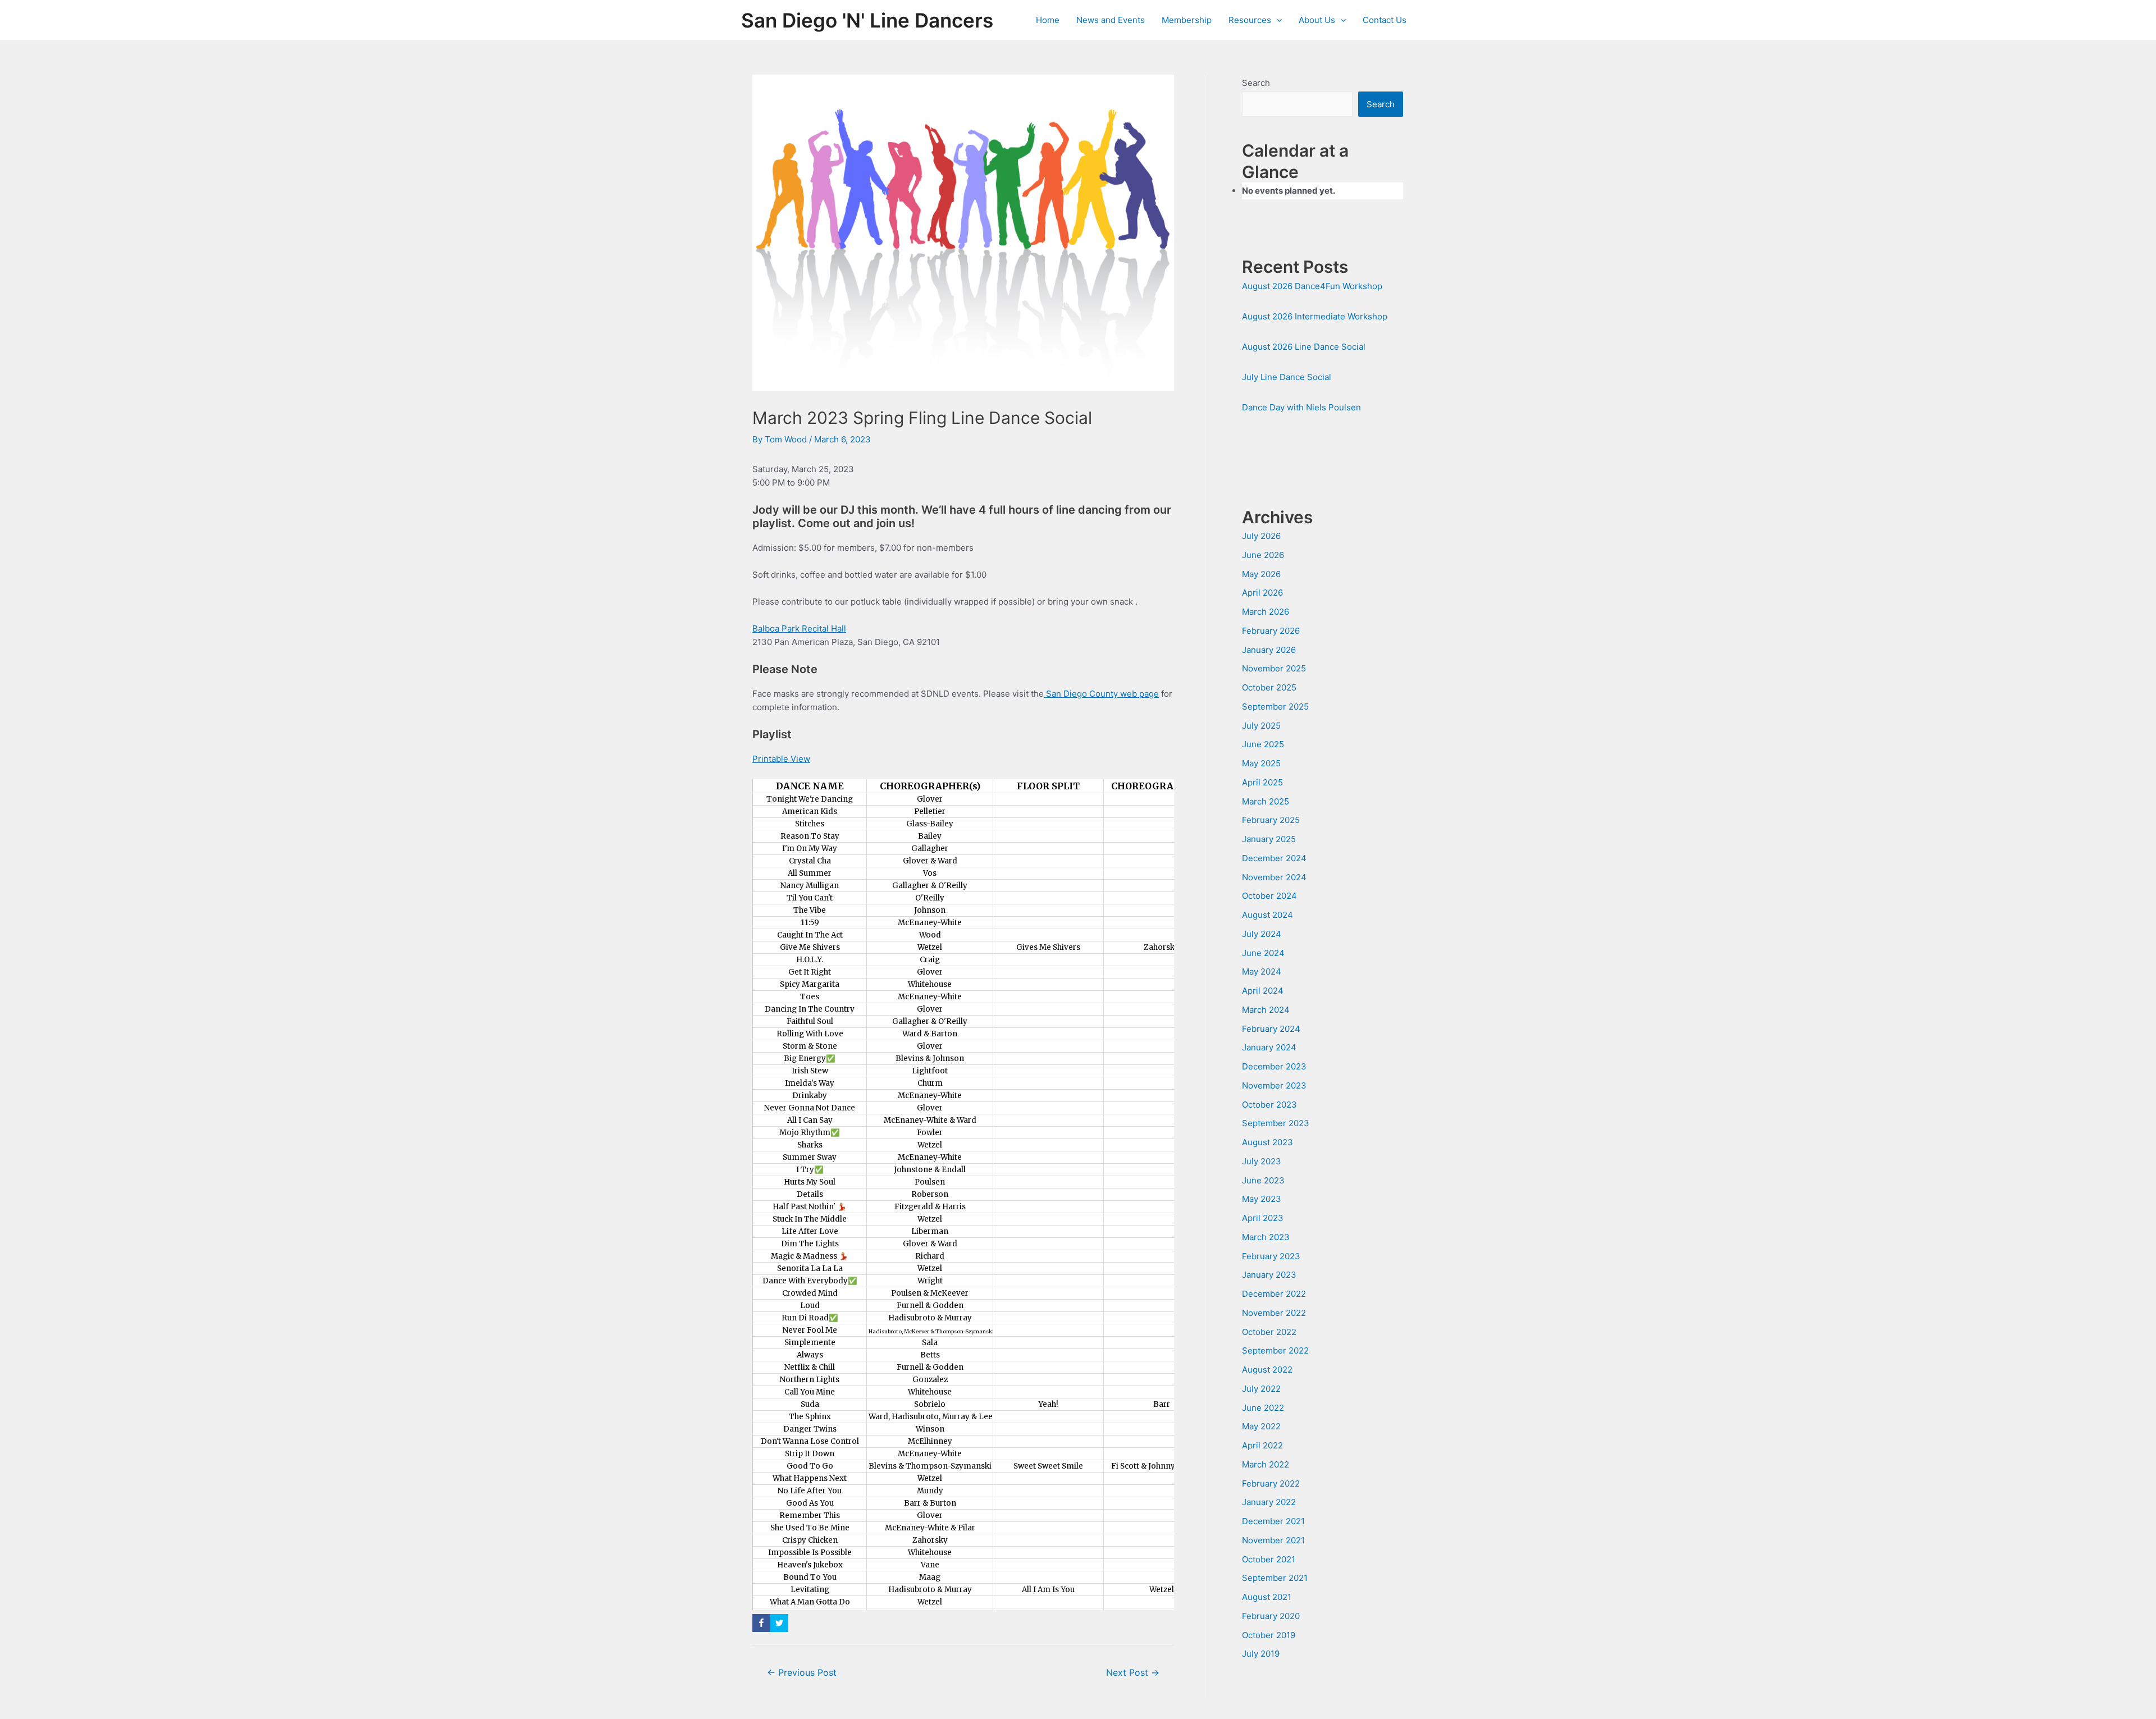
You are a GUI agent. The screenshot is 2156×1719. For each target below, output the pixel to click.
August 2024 (1267, 915)
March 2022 (1266, 1464)
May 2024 (1262, 971)
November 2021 (1273, 1540)
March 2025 (1266, 801)
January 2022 (1269, 1502)
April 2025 (1262, 782)
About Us (1317, 20)
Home (1048, 20)
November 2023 (1274, 1085)
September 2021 (1275, 1578)
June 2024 (1263, 953)
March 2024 (1266, 1010)
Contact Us (1385, 20)
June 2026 (1263, 555)
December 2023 (1274, 1066)
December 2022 (1274, 1294)
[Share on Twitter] (779, 1623)
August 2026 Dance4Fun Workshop (1312, 286)
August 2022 (1267, 1370)
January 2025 (1269, 839)
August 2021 (1267, 1597)
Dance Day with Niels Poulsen (1301, 407)
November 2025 (1274, 668)
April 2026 (1262, 593)
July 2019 (1261, 1654)
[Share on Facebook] (761, 1623)
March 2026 (1266, 612)
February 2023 (1271, 1256)
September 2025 (1275, 707)
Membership (1187, 20)
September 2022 (1275, 1350)
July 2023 (1262, 1161)
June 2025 (1263, 744)
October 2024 (1269, 896)
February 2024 (1271, 1029)
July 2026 (1261, 536)
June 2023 (1263, 1180)
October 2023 (1269, 1105)
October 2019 (1269, 1635)
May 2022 (1261, 1426)
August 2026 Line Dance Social (1304, 347)
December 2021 (1273, 1521)
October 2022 (1269, 1332)
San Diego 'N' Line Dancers (867, 20)
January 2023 (1269, 1275)
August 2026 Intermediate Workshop (1315, 316)
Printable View (781, 759)
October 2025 (1269, 687)
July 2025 (1261, 726)
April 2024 (1263, 991)
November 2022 (1274, 1313)
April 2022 (1262, 1445)
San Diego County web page (1101, 694)
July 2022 (1261, 1389)
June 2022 (1263, 1408)
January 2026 (1269, 650)
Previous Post (802, 1673)
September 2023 (1276, 1123)
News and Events (1111, 20)
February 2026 (1271, 631)
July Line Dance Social (1287, 377)
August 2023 (1267, 1142)
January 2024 (1269, 1047)
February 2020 (1271, 1616)
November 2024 (1274, 877)
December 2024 (1274, 858)
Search (1256, 83)
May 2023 (1262, 1199)
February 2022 (1271, 1483)
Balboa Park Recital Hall (799, 628)
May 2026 (1261, 574)
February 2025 (1271, 820)
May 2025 (1261, 763)
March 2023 (1266, 1237)
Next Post (1133, 1673)
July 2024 (1262, 934)
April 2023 (1263, 1218)
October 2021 (1269, 1559)
